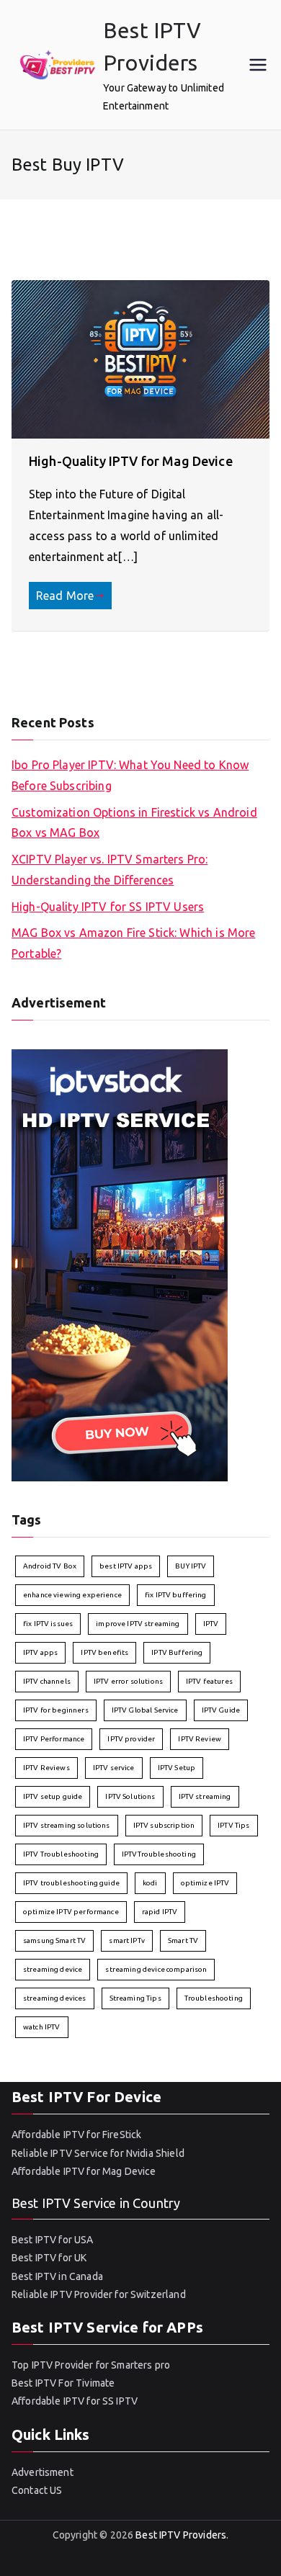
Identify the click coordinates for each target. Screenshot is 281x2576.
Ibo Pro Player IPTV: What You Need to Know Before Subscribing (130, 775)
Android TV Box (50, 1566)
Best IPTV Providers (181, 2535)
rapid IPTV (160, 1912)
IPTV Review (200, 1739)
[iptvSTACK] (120, 1264)
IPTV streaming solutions (67, 1825)
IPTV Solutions (130, 1796)
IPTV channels (47, 1681)
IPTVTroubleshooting (159, 1854)
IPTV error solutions (128, 1681)
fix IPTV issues (48, 1624)
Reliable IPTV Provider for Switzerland (99, 2294)
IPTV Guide (221, 1710)
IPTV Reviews (46, 1768)
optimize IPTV (205, 1883)
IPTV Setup (177, 1768)
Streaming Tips (135, 1998)
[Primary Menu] (258, 65)
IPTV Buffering (177, 1652)
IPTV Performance (54, 1739)
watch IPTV (42, 2027)
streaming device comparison (156, 1969)
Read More (65, 596)
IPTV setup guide (53, 1796)
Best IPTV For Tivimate (63, 2383)
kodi (150, 1883)
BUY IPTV (191, 1566)
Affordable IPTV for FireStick (76, 2135)
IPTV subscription (164, 1825)
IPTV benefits (104, 1652)
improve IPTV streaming (138, 1624)
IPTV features (209, 1681)
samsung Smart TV (54, 1940)
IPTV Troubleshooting (61, 1854)
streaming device (53, 1969)
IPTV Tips (233, 1825)
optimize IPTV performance (71, 1912)
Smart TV (183, 1940)
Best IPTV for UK (49, 2258)
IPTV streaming (205, 1796)
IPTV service (114, 1768)
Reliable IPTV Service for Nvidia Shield (98, 2153)
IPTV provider (131, 1739)
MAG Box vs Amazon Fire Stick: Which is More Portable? (133, 943)
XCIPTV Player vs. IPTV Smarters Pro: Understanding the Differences (110, 870)
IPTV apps (40, 1652)
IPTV (211, 1624)
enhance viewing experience (72, 1595)
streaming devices (55, 1998)
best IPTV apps (126, 1566)
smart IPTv (127, 1940)
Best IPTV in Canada (57, 2276)
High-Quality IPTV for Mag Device (131, 461)
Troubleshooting (214, 1998)
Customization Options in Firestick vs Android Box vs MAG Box (134, 823)
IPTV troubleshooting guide (71, 1883)
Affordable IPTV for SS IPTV (75, 2401)
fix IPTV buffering (176, 1595)
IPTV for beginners (56, 1710)
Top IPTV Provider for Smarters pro (91, 2365)
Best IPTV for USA (53, 2240)
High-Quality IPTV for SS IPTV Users (108, 907)
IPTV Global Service (145, 1710)
